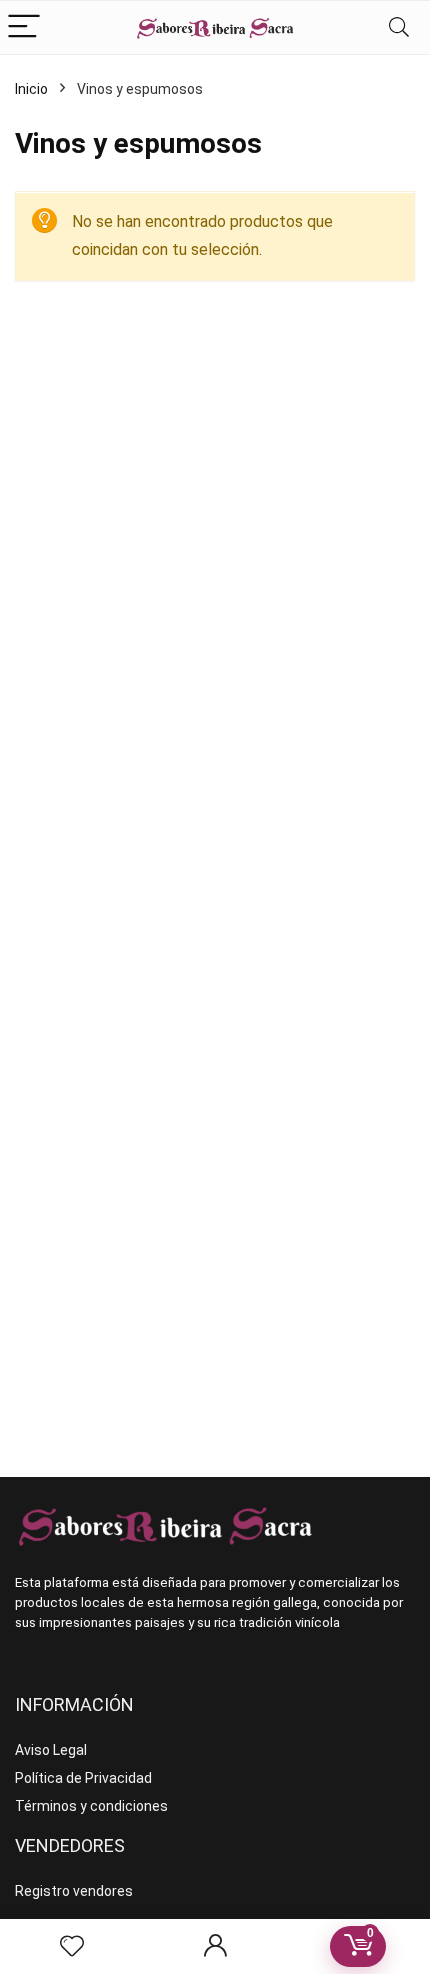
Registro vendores (74, 1891)
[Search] (399, 27)
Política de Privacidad (83, 1778)
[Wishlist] (72, 1947)
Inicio (31, 89)
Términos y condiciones (91, 1806)
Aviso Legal (51, 1750)
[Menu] (24, 27)
